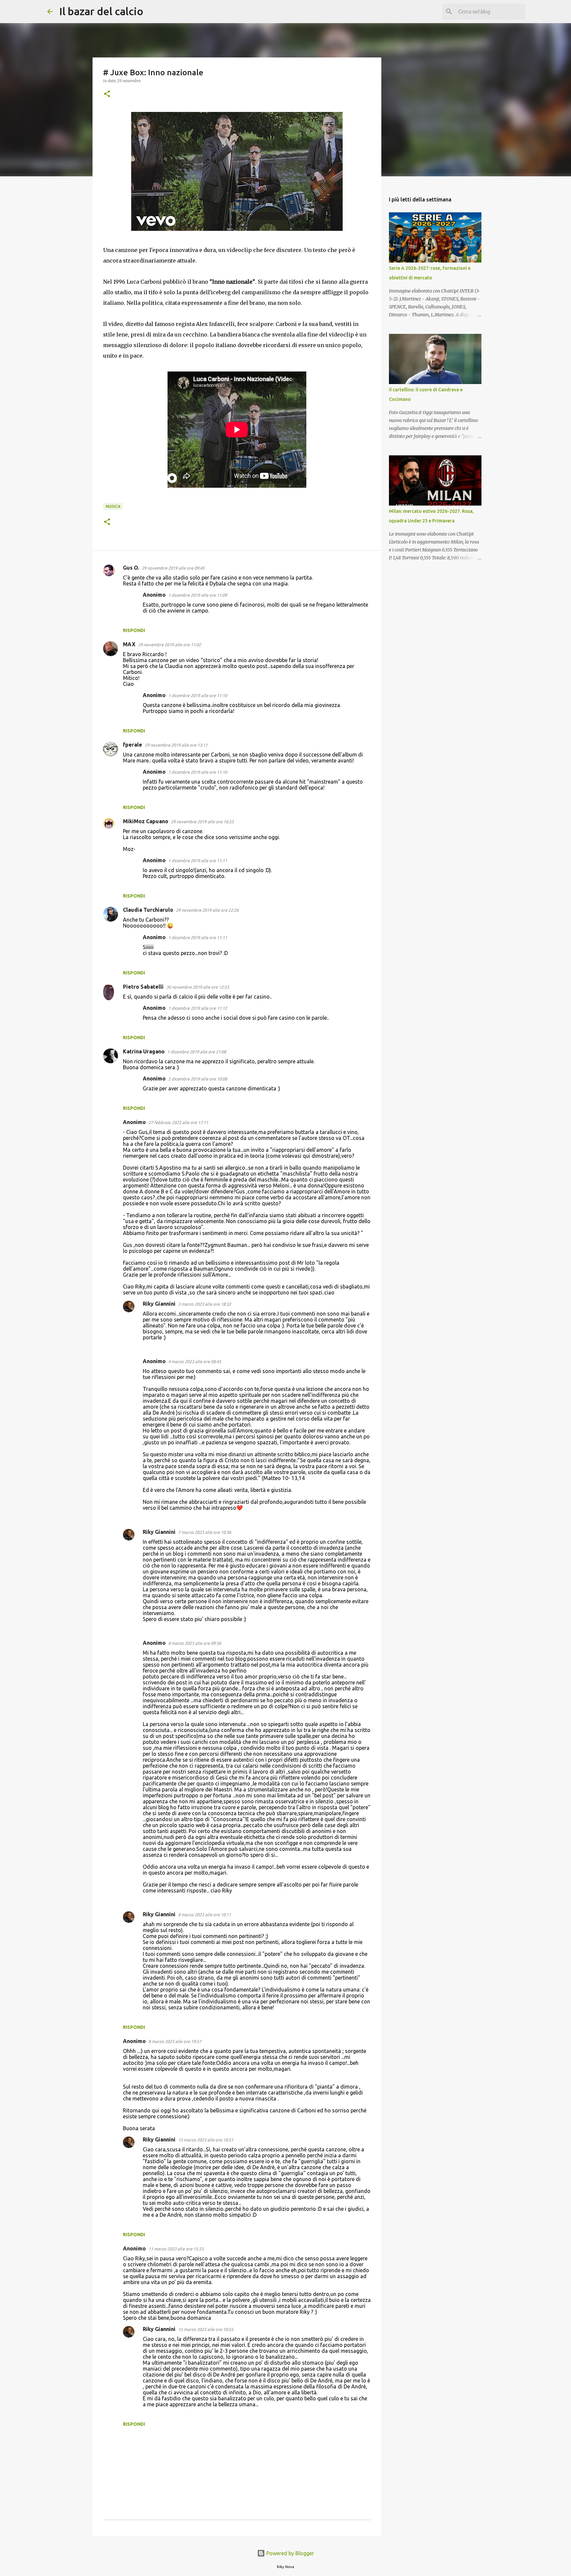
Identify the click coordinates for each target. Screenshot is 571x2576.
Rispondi (134, 630)
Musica (113, 506)
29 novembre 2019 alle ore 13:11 (176, 745)
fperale (133, 745)
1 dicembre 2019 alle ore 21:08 (197, 1052)
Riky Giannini (159, 1304)
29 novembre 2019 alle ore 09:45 (173, 568)
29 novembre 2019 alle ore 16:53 (202, 822)
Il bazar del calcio (101, 11)
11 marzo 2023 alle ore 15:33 (176, 2249)
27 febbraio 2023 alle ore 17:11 (178, 1122)
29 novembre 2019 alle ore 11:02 (170, 645)
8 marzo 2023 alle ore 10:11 (205, 1915)
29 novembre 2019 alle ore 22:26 (207, 910)
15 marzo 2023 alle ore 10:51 (206, 2140)
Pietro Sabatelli (143, 987)
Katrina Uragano (144, 1051)
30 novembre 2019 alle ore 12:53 (198, 987)
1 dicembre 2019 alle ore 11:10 (198, 695)
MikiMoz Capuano (146, 821)
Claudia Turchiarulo (148, 910)
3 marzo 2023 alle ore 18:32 (205, 1304)
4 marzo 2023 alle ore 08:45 (195, 1361)
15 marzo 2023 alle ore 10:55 (206, 2329)
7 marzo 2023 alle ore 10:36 (205, 1532)
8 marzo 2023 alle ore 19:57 (175, 2041)
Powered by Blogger (289, 2553)
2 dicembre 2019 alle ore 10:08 (198, 1079)
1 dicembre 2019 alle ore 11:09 (198, 595)
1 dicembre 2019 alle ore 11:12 (198, 1008)
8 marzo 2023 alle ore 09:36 (195, 1643)
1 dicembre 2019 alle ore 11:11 (198, 861)
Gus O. (131, 568)
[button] (107, 94)
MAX (129, 644)
